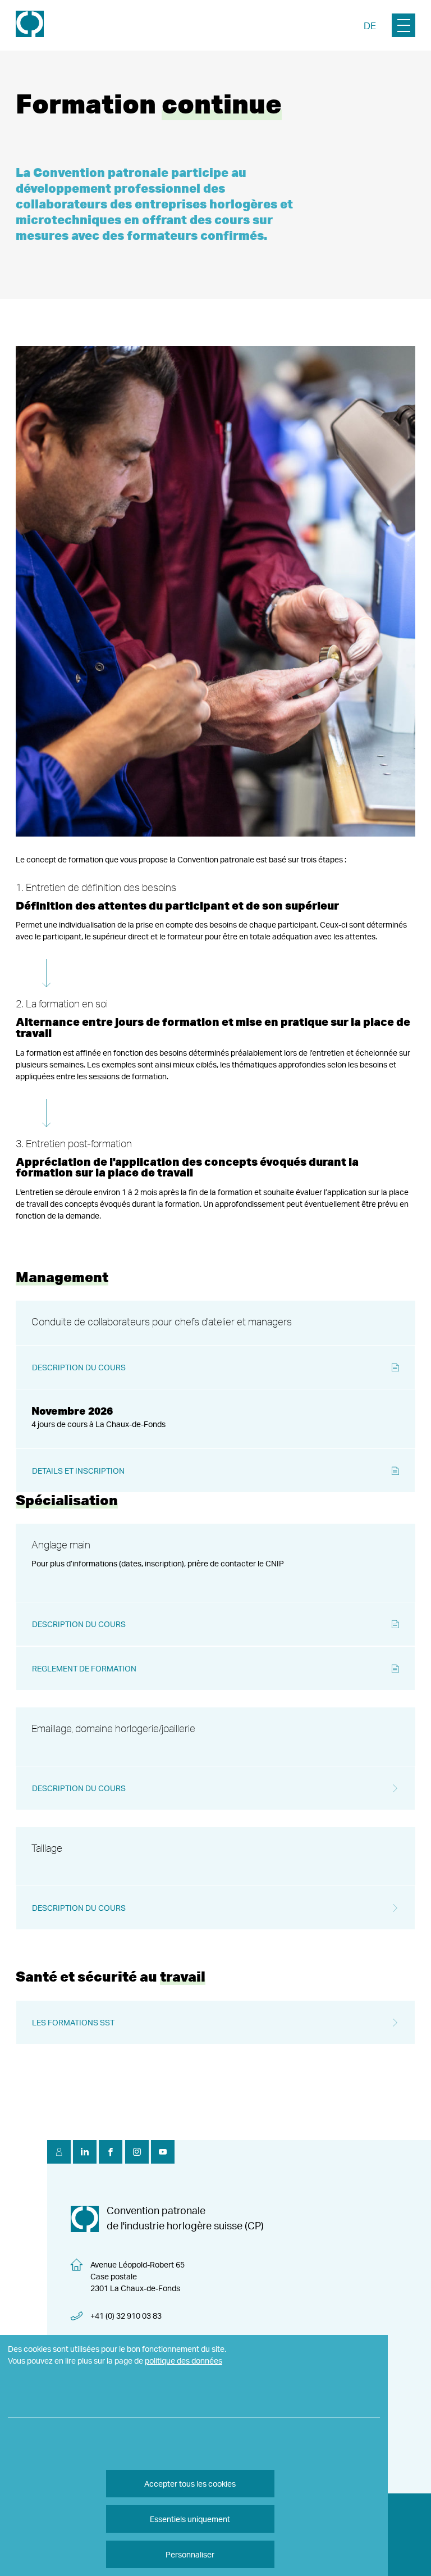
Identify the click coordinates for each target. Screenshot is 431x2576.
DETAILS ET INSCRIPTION (78, 1471)
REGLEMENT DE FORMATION (84, 1668)
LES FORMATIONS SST (73, 2022)
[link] (30, 25)
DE (370, 26)
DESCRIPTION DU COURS (79, 1367)
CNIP (275, 1563)
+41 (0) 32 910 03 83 (126, 2316)
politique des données (184, 2361)
